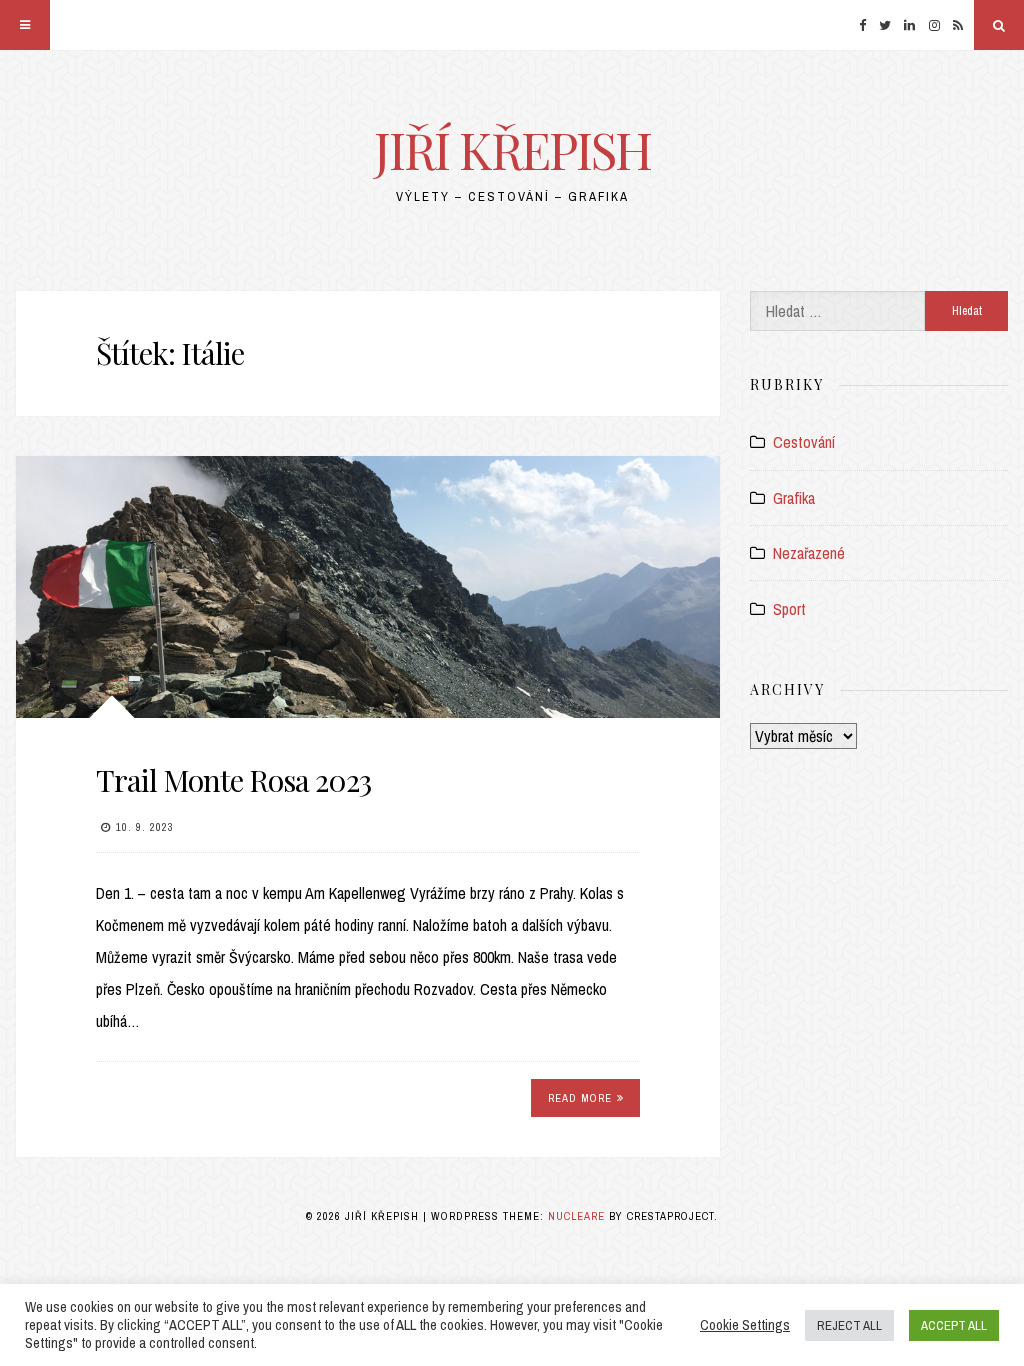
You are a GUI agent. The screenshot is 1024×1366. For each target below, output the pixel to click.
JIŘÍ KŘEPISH (512, 149)
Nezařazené (809, 553)
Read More (580, 1098)
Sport (789, 609)
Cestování (804, 442)
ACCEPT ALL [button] (954, 1325)
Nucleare (576, 1216)
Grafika (794, 498)
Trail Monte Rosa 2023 (233, 780)
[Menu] (25, 25)
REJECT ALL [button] (849, 1325)
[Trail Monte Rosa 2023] (368, 586)
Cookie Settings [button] (745, 1325)
